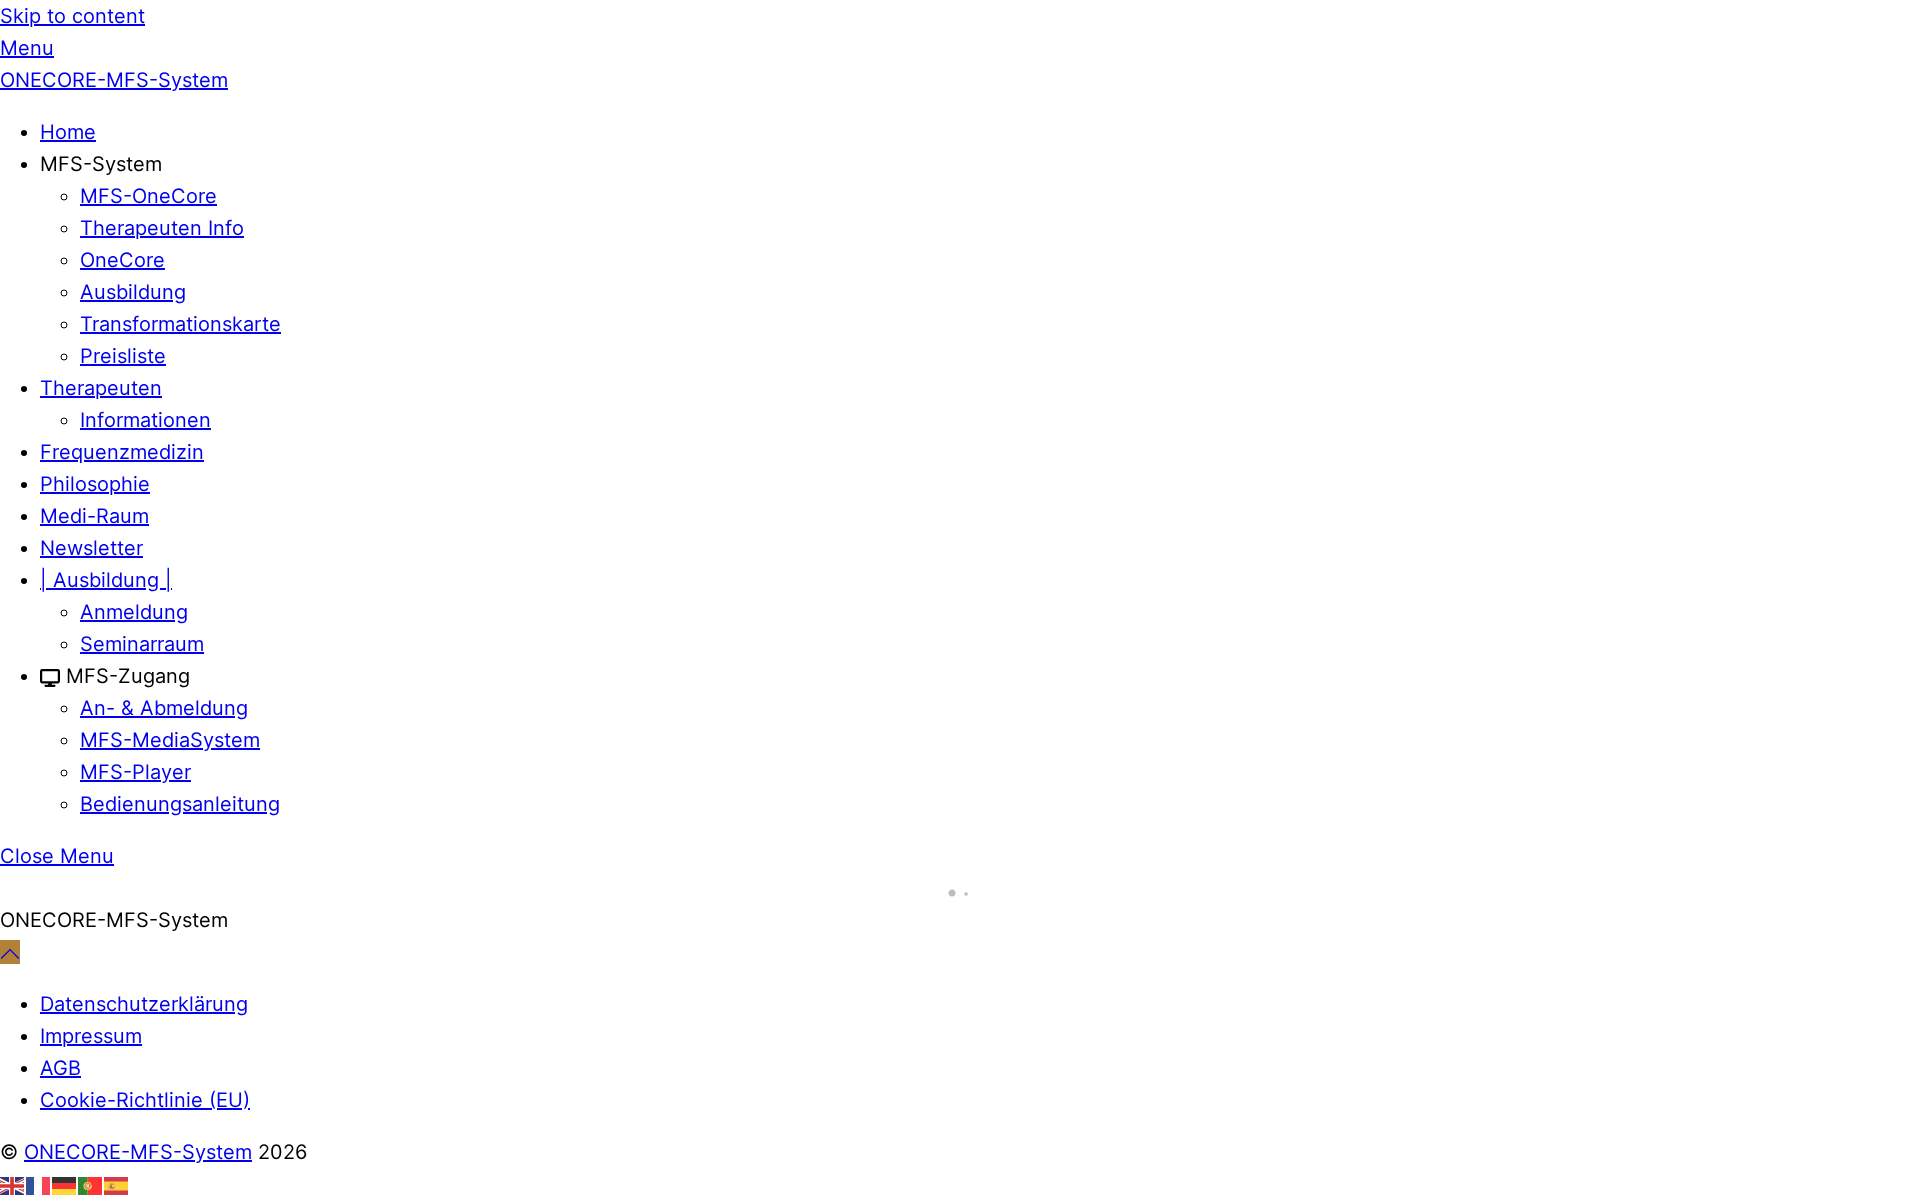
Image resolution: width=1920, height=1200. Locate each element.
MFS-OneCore (148, 196)
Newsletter (91, 548)
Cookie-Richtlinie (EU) (145, 1100)
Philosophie (95, 484)
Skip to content (72, 16)
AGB (60, 1068)
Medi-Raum (94, 516)
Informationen (145, 420)
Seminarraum (142, 644)
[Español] (117, 1184)
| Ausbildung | (106, 580)
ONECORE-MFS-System (138, 1152)
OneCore (122, 260)
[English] (13, 1184)
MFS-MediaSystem (170, 740)
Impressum (91, 1036)
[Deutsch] (65, 1184)
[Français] (39, 1184)
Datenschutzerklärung (144, 1004)
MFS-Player (135, 772)
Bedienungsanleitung (180, 804)
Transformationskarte (180, 324)
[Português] (91, 1184)
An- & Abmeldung (164, 708)
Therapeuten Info (162, 228)
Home (68, 132)
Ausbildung (133, 292)
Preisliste (123, 356)
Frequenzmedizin (122, 452)
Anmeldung (134, 612)
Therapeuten (101, 388)
